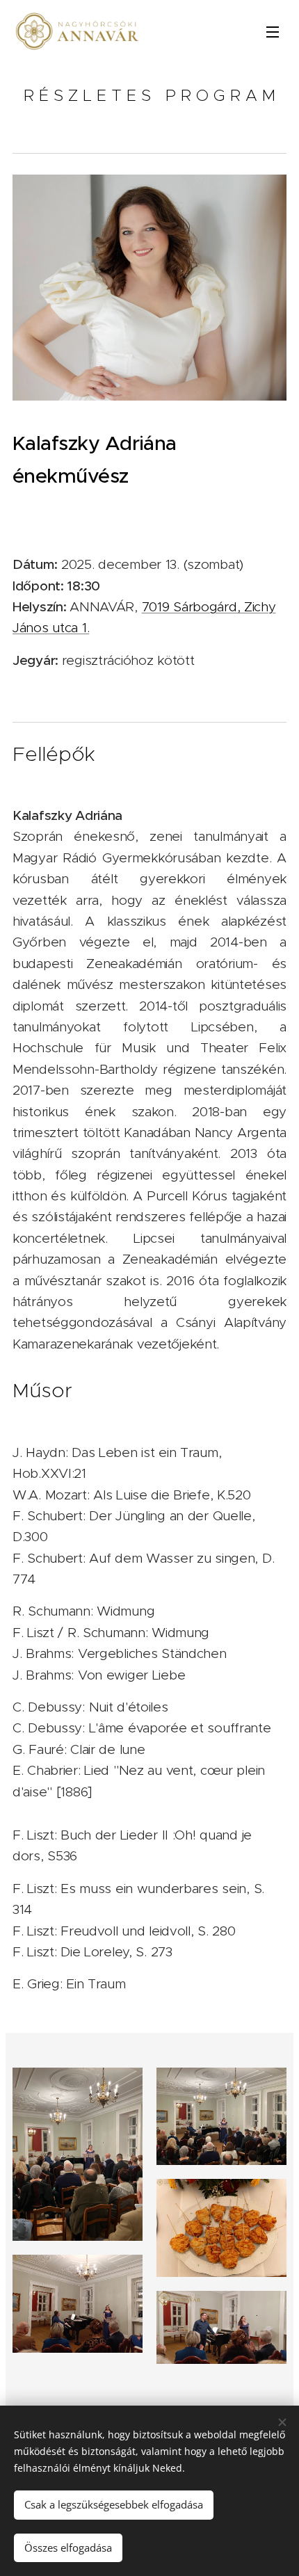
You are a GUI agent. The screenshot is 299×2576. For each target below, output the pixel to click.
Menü (273, 31)
